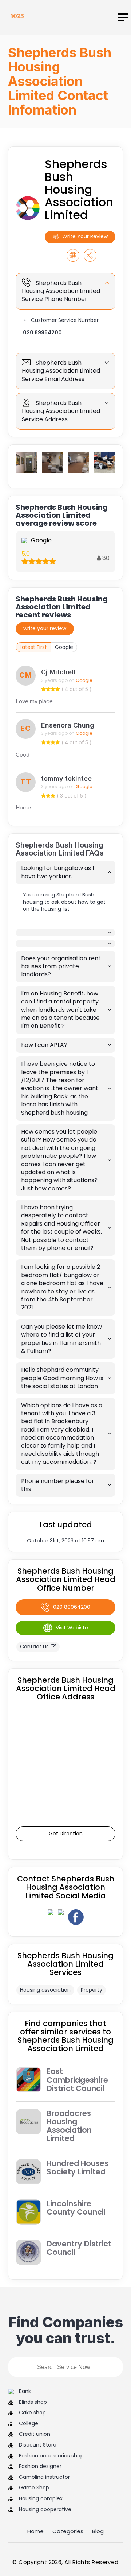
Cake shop (32, 2413)
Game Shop (34, 2488)
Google (64, 647)
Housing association (45, 1990)
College (29, 2424)
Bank (25, 2391)
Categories (68, 2531)
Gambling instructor (44, 2477)
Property (92, 1990)
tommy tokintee (66, 778)
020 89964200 (42, 332)
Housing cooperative (45, 2509)
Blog (98, 2531)
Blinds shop (33, 2402)
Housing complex (41, 2499)
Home (35, 2531)
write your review (45, 628)
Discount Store (38, 2445)
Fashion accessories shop (51, 2456)
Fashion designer (40, 2466)
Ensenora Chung (68, 725)
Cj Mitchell (58, 672)
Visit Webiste (72, 1628)
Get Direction (66, 1834)
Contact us (34, 1647)
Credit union (35, 2434)
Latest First (33, 647)
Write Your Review (85, 236)
